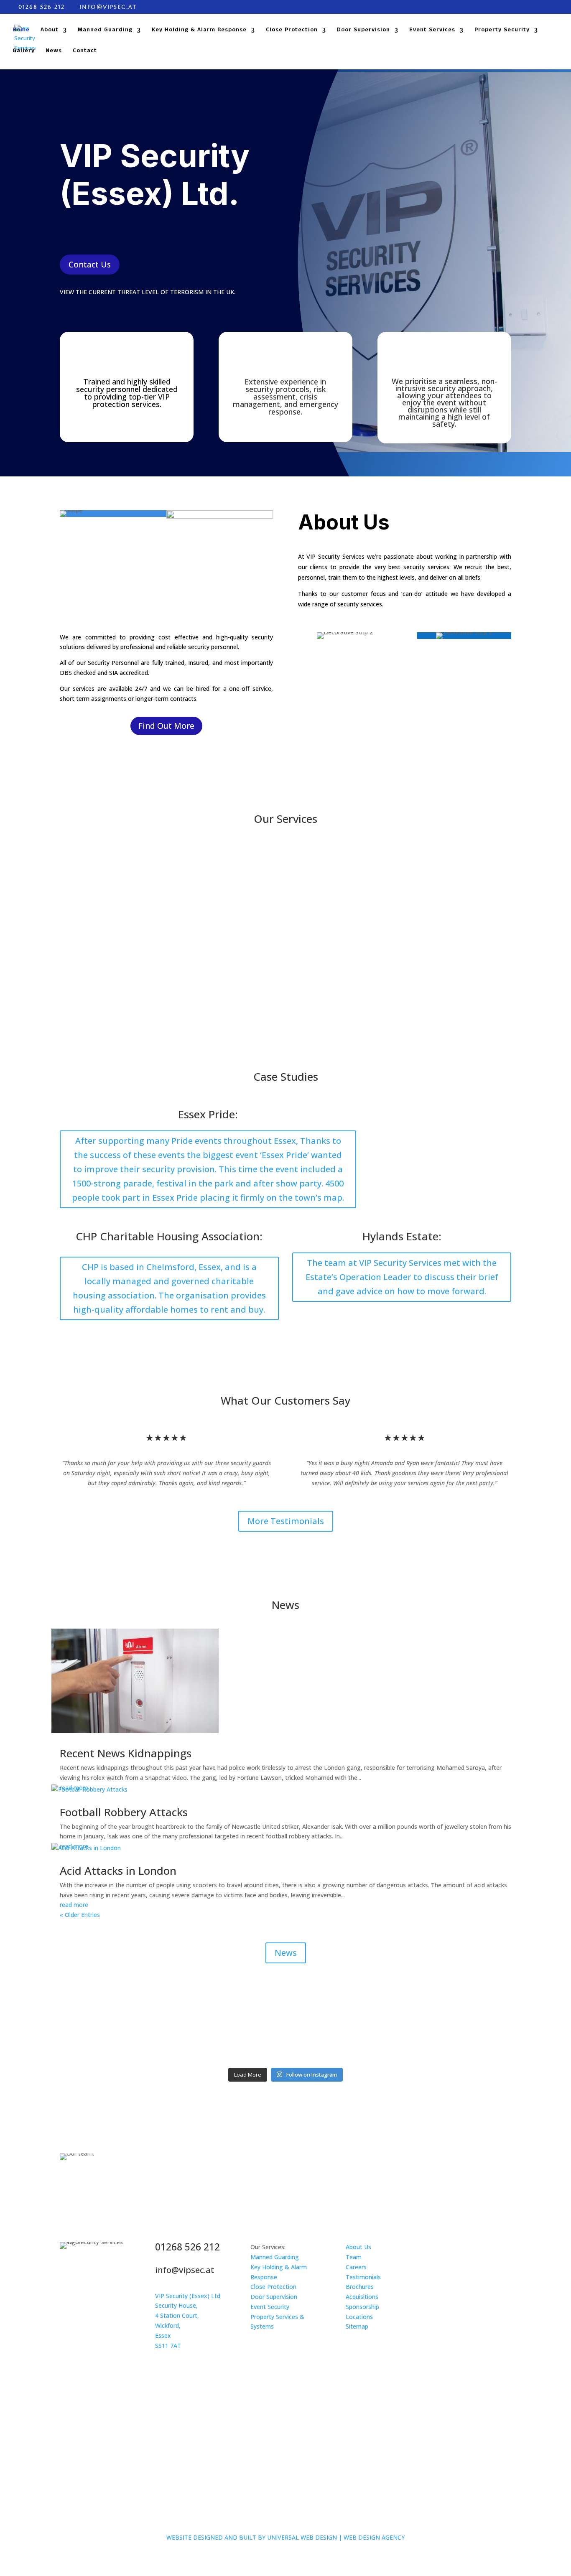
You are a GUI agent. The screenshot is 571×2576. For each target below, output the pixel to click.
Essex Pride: (208, 1114)
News (54, 52)
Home (21, 31)
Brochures (360, 2287)
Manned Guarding (105, 31)
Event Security (270, 2307)
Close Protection (292, 31)
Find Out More (166, 726)
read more (74, 1905)
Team (354, 2257)
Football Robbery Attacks (124, 1812)
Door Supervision (363, 31)
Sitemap (357, 2326)
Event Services (432, 31)
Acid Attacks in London (118, 1871)
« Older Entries (80, 1915)
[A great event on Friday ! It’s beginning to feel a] (229, 2016)
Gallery (24, 52)
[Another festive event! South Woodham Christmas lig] (343, 2026)
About (50, 31)
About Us (358, 2247)
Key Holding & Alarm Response (199, 31)
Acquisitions (362, 2297)
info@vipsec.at (185, 2270)
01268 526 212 (42, 7)
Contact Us (90, 265)
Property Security (502, 31)
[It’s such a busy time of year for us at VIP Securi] (115, 2026)
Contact (85, 52)
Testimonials (363, 2277)
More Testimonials (286, 1521)
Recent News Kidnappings (126, 1753)
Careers (356, 2267)
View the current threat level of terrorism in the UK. (148, 292)
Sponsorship (362, 2307)
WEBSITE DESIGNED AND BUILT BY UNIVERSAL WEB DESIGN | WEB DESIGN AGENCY (285, 2537)
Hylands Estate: (402, 1236)
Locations (359, 2317)
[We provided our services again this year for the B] (457, 2021)
